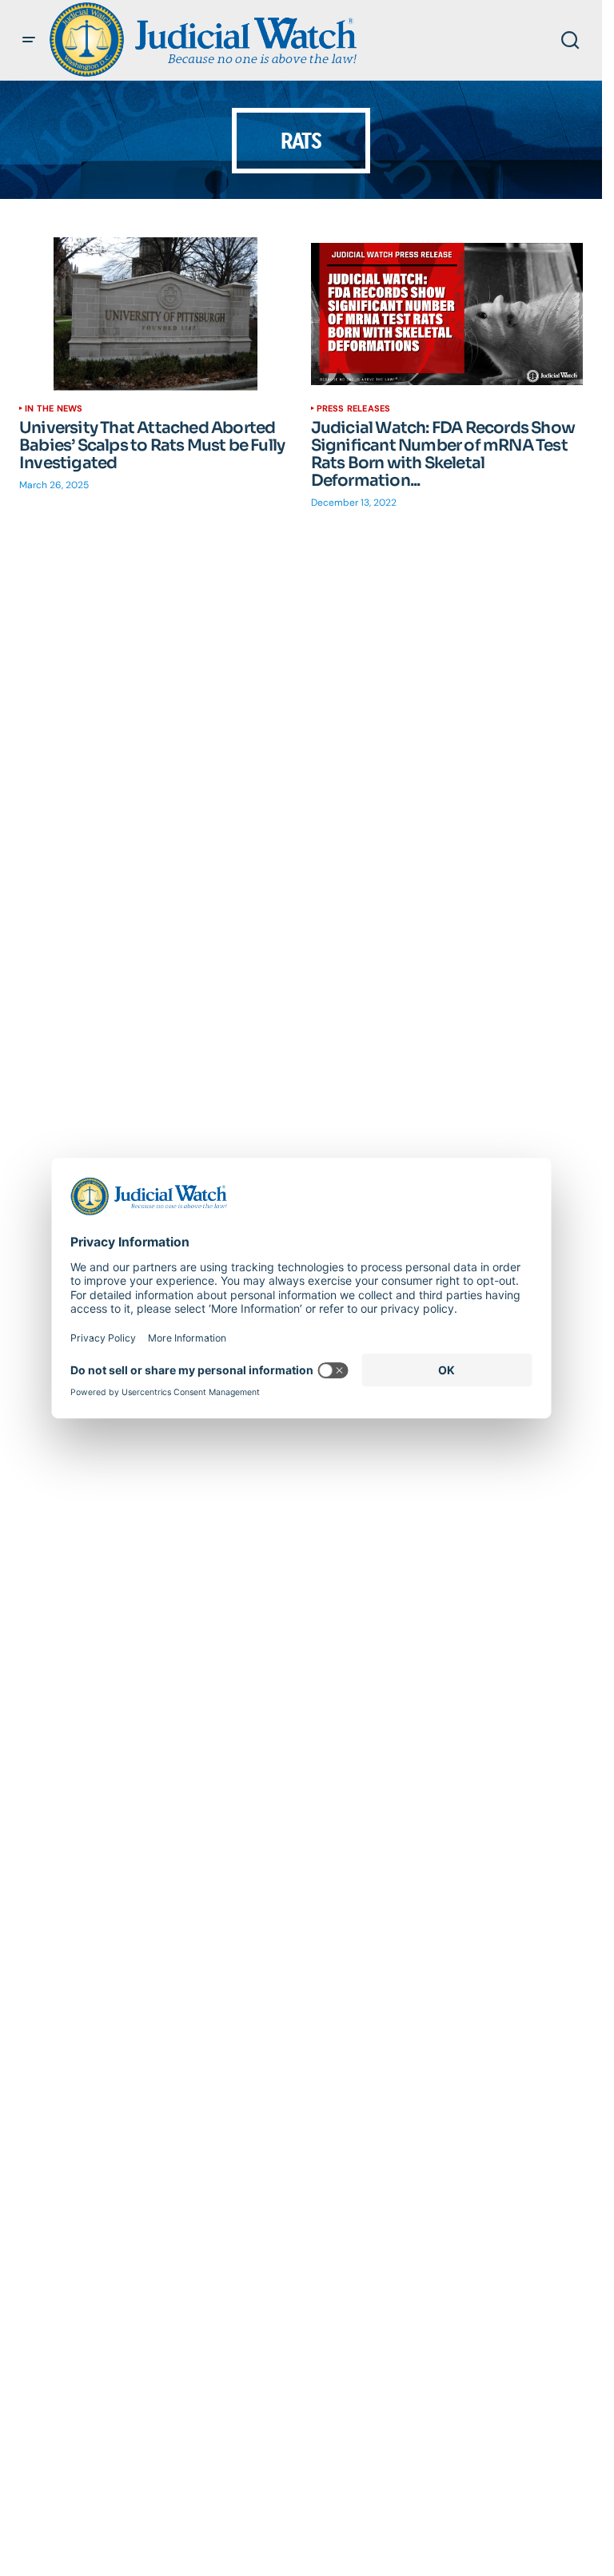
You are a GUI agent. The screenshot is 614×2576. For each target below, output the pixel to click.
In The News (54, 408)
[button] (29, 40)
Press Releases (354, 408)
